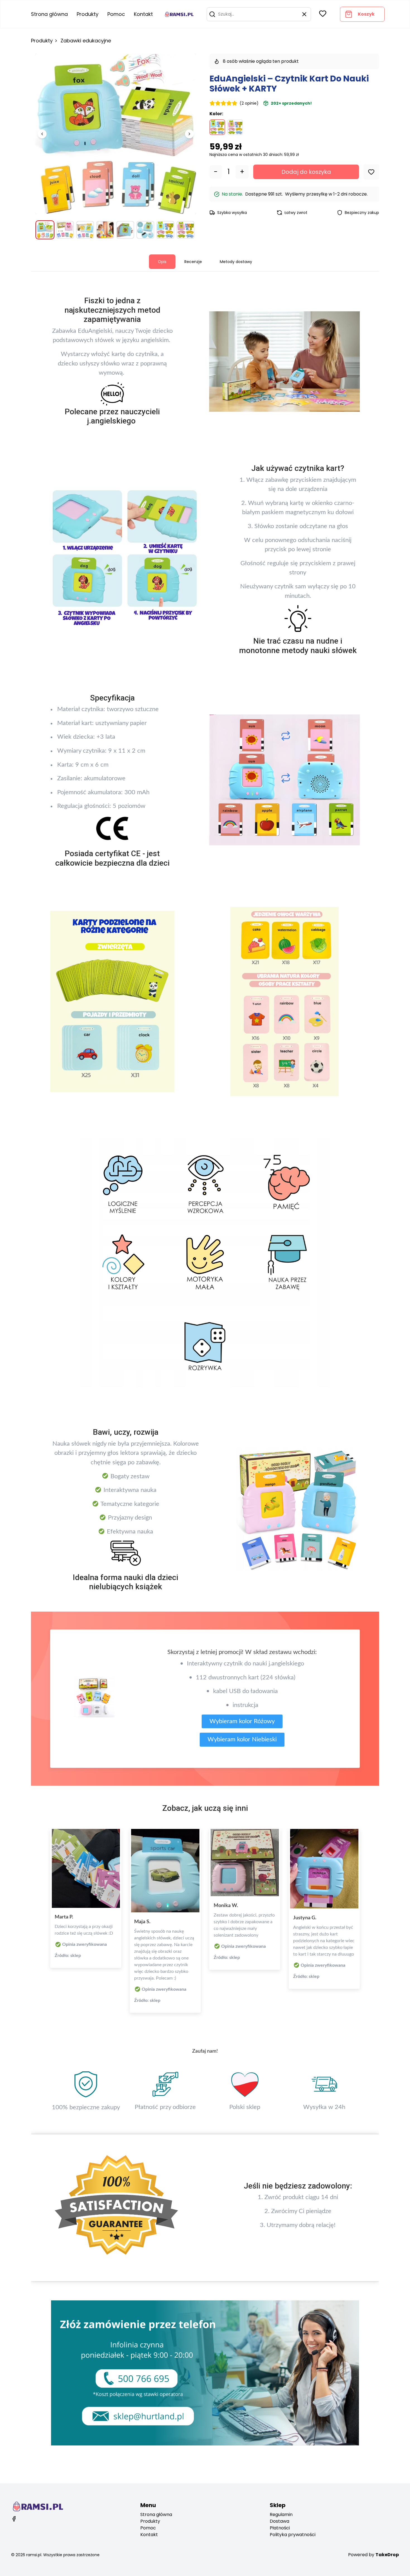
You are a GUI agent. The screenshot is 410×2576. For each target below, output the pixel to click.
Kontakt (143, 14)
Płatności (280, 2528)
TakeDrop (387, 2555)
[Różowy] (235, 127)
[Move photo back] (42, 134)
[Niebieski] (217, 127)
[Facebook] (14, 2519)
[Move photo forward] (189, 134)
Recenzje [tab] (193, 262)
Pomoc (116, 14)
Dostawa (279, 2521)
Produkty (88, 14)
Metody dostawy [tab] (236, 262)
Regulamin (281, 2514)
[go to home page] (179, 14)
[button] (212, 14)
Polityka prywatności (293, 2535)
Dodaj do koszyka (306, 172)
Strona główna (49, 14)
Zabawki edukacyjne (86, 41)
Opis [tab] (162, 262)
